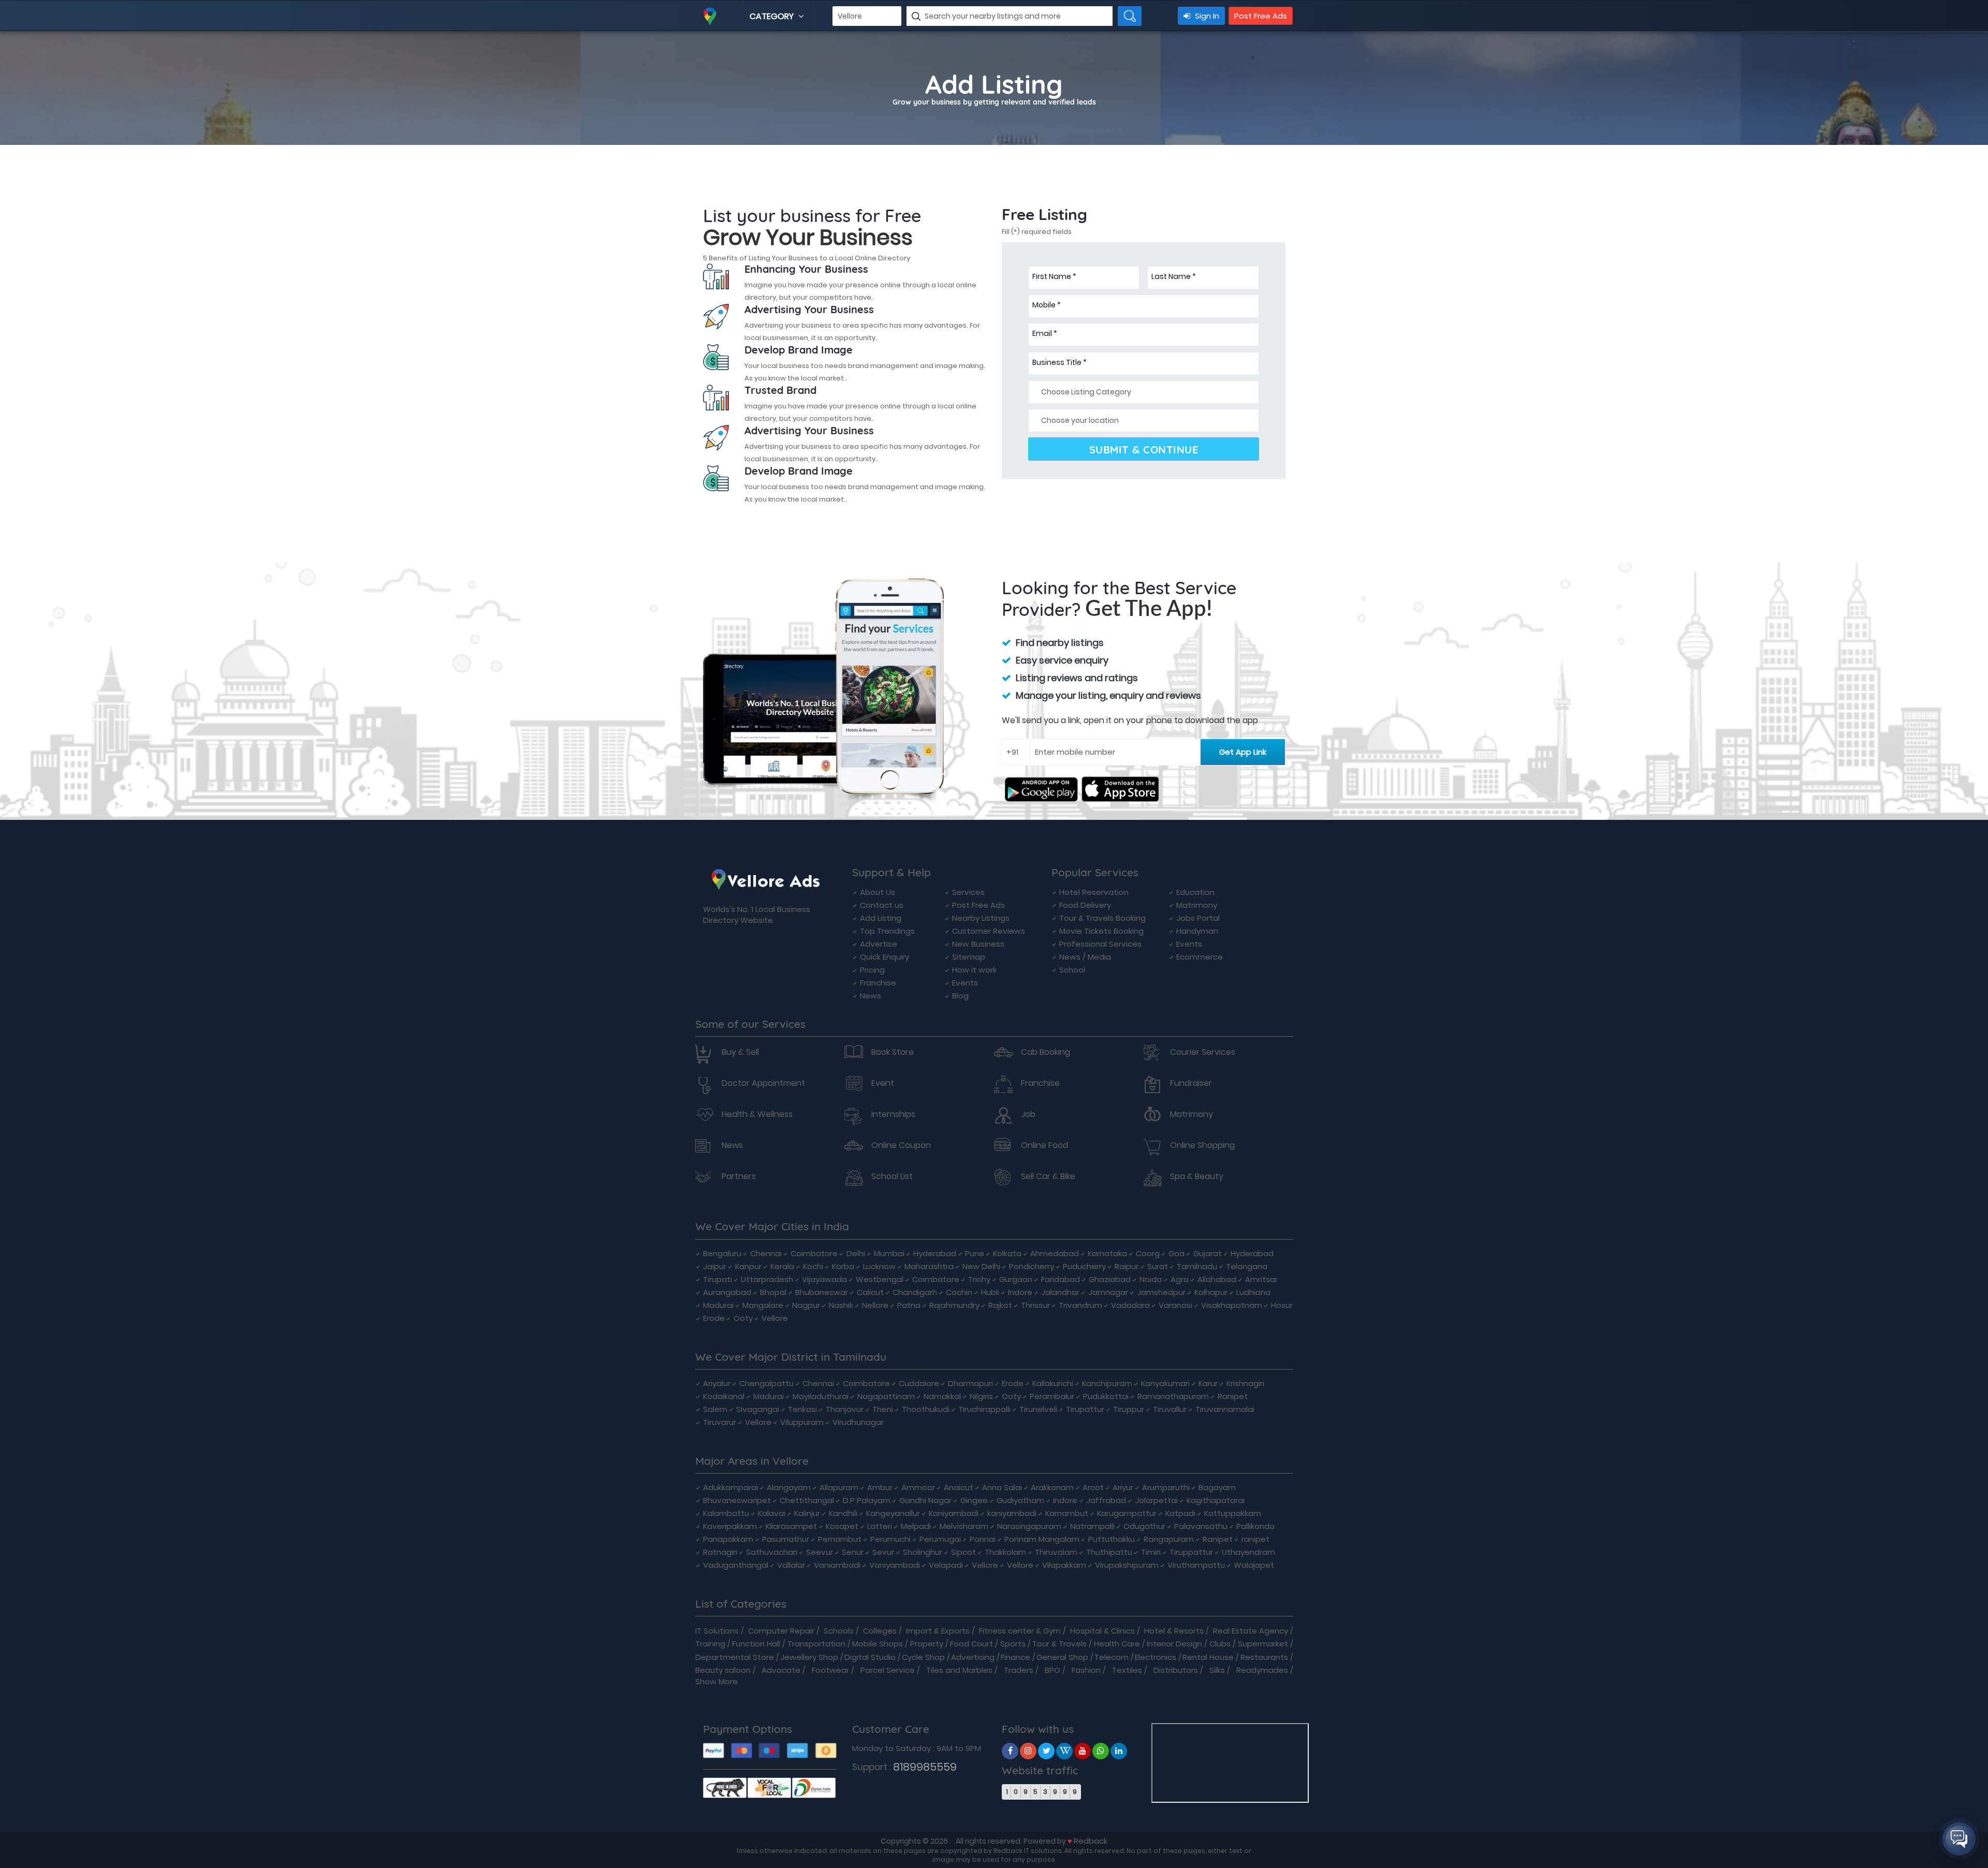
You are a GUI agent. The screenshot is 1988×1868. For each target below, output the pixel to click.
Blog (960, 996)
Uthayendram (1248, 1552)
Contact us (882, 905)
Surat (1158, 1266)
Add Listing (881, 918)
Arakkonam (1052, 1487)
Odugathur (1144, 1526)
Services (968, 892)
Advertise (879, 944)
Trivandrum (1080, 1305)
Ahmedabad (1055, 1253)
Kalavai (772, 1513)
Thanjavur (845, 1409)
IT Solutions (717, 1631)
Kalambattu (726, 1513)
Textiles (1127, 1670)
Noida (1151, 1279)
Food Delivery (1085, 905)
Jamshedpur (1161, 1292)
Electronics (1156, 1657)
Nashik (841, 1305)
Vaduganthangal (736, 1565)
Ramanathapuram (1173, 1396)
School (1072, 970)
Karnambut (1067, 1513)
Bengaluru (722, 1253)
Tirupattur (1085, 1409)
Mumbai (889, 1253)
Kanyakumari (1165, 1383)
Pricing (872, 970)
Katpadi (1180, 1513)
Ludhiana (1253, 1292)
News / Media (1085, 957)
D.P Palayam (867, 1500)
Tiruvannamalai (1225, 1409)
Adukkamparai (730, 1487)
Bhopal (773, 1292)
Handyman (1197, 931)
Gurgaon (1016, 1279)
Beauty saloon (723, 1670)
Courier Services (1203, 1052)
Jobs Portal (1198, 918)
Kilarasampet (791, 1526)
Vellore (775, 1318)
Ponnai (983, 1539)
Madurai (718, 1305)
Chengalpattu (766, 1383)
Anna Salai (1002, 1487)
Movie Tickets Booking (1101, 931)
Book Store (893, 1052)
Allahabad (1217, 1279)
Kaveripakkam (730, 1526)
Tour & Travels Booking (1102, 918)
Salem (715, 1409)
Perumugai (940, 1539)
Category (773, 16)
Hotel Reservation (1094, 892)
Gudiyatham (1020, 1500)
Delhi (856, 1253)
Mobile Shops (878, 1644)
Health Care (1117, 1644)
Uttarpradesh (767, 1279)
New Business (978, 944)
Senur (853, 1552)
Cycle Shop (923, 1657)
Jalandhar (1060, 1292)
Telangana (1247, 1266)
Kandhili (843, 1513)
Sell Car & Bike (1048, 1176)
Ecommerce (1200, 957)
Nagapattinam (886, 1396)
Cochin (959, 1292)
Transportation (816, 1644)
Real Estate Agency (1251, 1631)
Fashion (1086, 1670)
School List (892, 1176)
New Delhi (981, 1266)
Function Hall (756, 1644)
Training (710, 1644)
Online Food (1044, 1145)
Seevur (820, 1552)
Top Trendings (887, 931)
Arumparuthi (1166, 1487)
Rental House (1208, 1657)
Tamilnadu (1197, 1266)
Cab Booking (1046, 1052)
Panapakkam (728, 1539)
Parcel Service (888, 1670)
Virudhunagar (858, 1422)
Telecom (1112, 1657)
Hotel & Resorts (1174, 1631)
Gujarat (1208, 1253)
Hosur (1282, 1305)
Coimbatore (814, 1253)
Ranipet (1233, 1396)
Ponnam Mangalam (1042, 1539)
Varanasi (1175, 1305)
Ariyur (1123, 1487)
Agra (1180, 1279)
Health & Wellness (757, 1114)
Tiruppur (1129, 1409)
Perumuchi (890, 1539)
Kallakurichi (1053, 1383)
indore (1065, 1500)
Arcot (1093, 1487)
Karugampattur (1127, 1513)
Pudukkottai (1106, 1396)
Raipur (1127, 1266)
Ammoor (918, 1487)
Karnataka (1107, 1253)
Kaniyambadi (954, 1513)
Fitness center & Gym (1020, 1631)
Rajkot (1000, 1305)
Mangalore (763, 1305)
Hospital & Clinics (1102, 1631)
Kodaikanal (724, 1396)
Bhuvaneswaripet (737, 1500)
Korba (843, 1266)
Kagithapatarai (1216, 1500)
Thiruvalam (1056, 1552)
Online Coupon (901, 1145)
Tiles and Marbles (959, 1670)
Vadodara (1130, 1305)
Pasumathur (786, 1539)
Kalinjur (807, 1513)
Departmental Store (735, 1657)
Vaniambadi (837, 1565)
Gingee (974, 1500)
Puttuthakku (1112, 1539)
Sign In (1206, 16)
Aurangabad (727, 1292)
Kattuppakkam (1233, 1513)
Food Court (971, 1644)
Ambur (880, 1487)
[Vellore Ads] (1010, 1751)
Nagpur (806, 1305)
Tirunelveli (1038, 1409)
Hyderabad (935, 1253)
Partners (739, 1176)
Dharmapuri (970, 1383)
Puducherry (1084, 1266)
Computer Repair (781, 1631)
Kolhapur (1211, 1292)
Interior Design (1174, 1644)
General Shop (1062, 1657)
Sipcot (963, 1552)
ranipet (1255, 1539)
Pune (975, 1253)
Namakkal (942, 1396)
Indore (1020, 1292)
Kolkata (1007, 1253)
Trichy (979, 1279)
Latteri (880, 1526)
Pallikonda (1255, 1526)
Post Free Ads (1261, 16)
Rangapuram (1169, 1539)
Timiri (1151, 1552)
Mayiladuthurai (821, 1396)
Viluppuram (802, 1422)
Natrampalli (1092, 1526)
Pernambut (840, 1539)
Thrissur (1035, 1305)
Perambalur (1052, 1396)
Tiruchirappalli (984, 1409)
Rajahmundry (954, 1305)
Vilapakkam (1064, 1565)
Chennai (766, 1253)
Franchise (878, 983)
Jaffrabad (1106, 1500)
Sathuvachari (772, 1552)
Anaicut (959, 1487)
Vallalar (791, 1565)
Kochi (813, 1266)
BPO (1053, 1670)
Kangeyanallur (893, 1513)
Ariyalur (717, 1383)
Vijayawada (824, 1279)
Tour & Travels (1059, 1644)
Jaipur (715, 1266)
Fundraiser (1191, 1083)
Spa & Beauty (1197, 1176)
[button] (1959, 1839)
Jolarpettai (1156, 1500)
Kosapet (842, 1526)
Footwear (830, 1670)
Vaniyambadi (895, 1565)
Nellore (875, 1305)
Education (1195, 892)
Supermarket (1263, 1644)
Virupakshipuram (1127, 1565)
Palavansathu (1201, 1526)
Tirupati (718, 1279)
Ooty (743, 1318)
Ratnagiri (720, 1552)
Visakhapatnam (1232, 1305)
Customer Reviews (989, 931)
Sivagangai (758, 1409)
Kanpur (748, 1266)
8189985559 (925, 1767)
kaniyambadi (1012, 1513)
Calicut (870, 1292)
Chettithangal (807, 1500)
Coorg (1148, 1253)
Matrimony (1197, 905)
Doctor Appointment (763, 1083)
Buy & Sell (740, 1052)
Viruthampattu (1196, 1565)
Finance (1015, 1657)
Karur (1208, 1383)
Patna (909, 1305)
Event (883, 1083)
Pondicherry (1032, 1266)
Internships (893, 1114)
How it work (974, 970)
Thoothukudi (926, 1409)
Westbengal (880, 1279)
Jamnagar (1108, 1292)
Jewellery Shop (809, 1657)
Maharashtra (929, 1266)
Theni (883, 1409)
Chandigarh (915, 1292)
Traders (1019, 1670)
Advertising (973, 1657)
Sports (1013, 1644)
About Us (878, 892)
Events (965, 983)
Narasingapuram (1029, 1526)
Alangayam (789, 1487)
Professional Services (1100, 944)
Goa (1176, 1253)
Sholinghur (923, 1552)
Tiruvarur (720, 1422)
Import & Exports (938, 1631)
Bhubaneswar (822, 1292)
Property (927, 1644)
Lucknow (879, 1266)
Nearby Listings (981, 918)
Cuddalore (919, 1383)
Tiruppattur (1191, 1552)
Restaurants (1264, 1657)
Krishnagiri (1245, 1383)
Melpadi (916, 1526)
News (871, 996)
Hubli (990, 1292)
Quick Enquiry (885, 957)
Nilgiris (981, 1396)
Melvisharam (964, 1526)
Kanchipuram (1107, 1383)
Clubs (1220, 1644)
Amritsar (1261, 1279)
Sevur (883, 1552)
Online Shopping (1202, 1145)
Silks (1217, 1670)
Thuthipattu (1109, 1552)
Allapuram (839, 1487)
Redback (1091, 1841)
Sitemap (969, 957)
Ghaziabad (1110, 1279)
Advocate (781, 1670)
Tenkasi (802, 1409)
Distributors (1176, 1670)
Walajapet (1254, 1565)
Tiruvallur (1170, 1409)
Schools (839, 1631)
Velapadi (946, 1565)
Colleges (880, 1631)
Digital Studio (870, 1657)
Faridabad (1061, 1279)
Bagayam (1217, 1487)
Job (1028, 1114)
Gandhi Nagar (925, 1500)
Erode (714, 1318)
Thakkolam (1005, 1552)
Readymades (1262, 1670)
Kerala (782, 1266)
